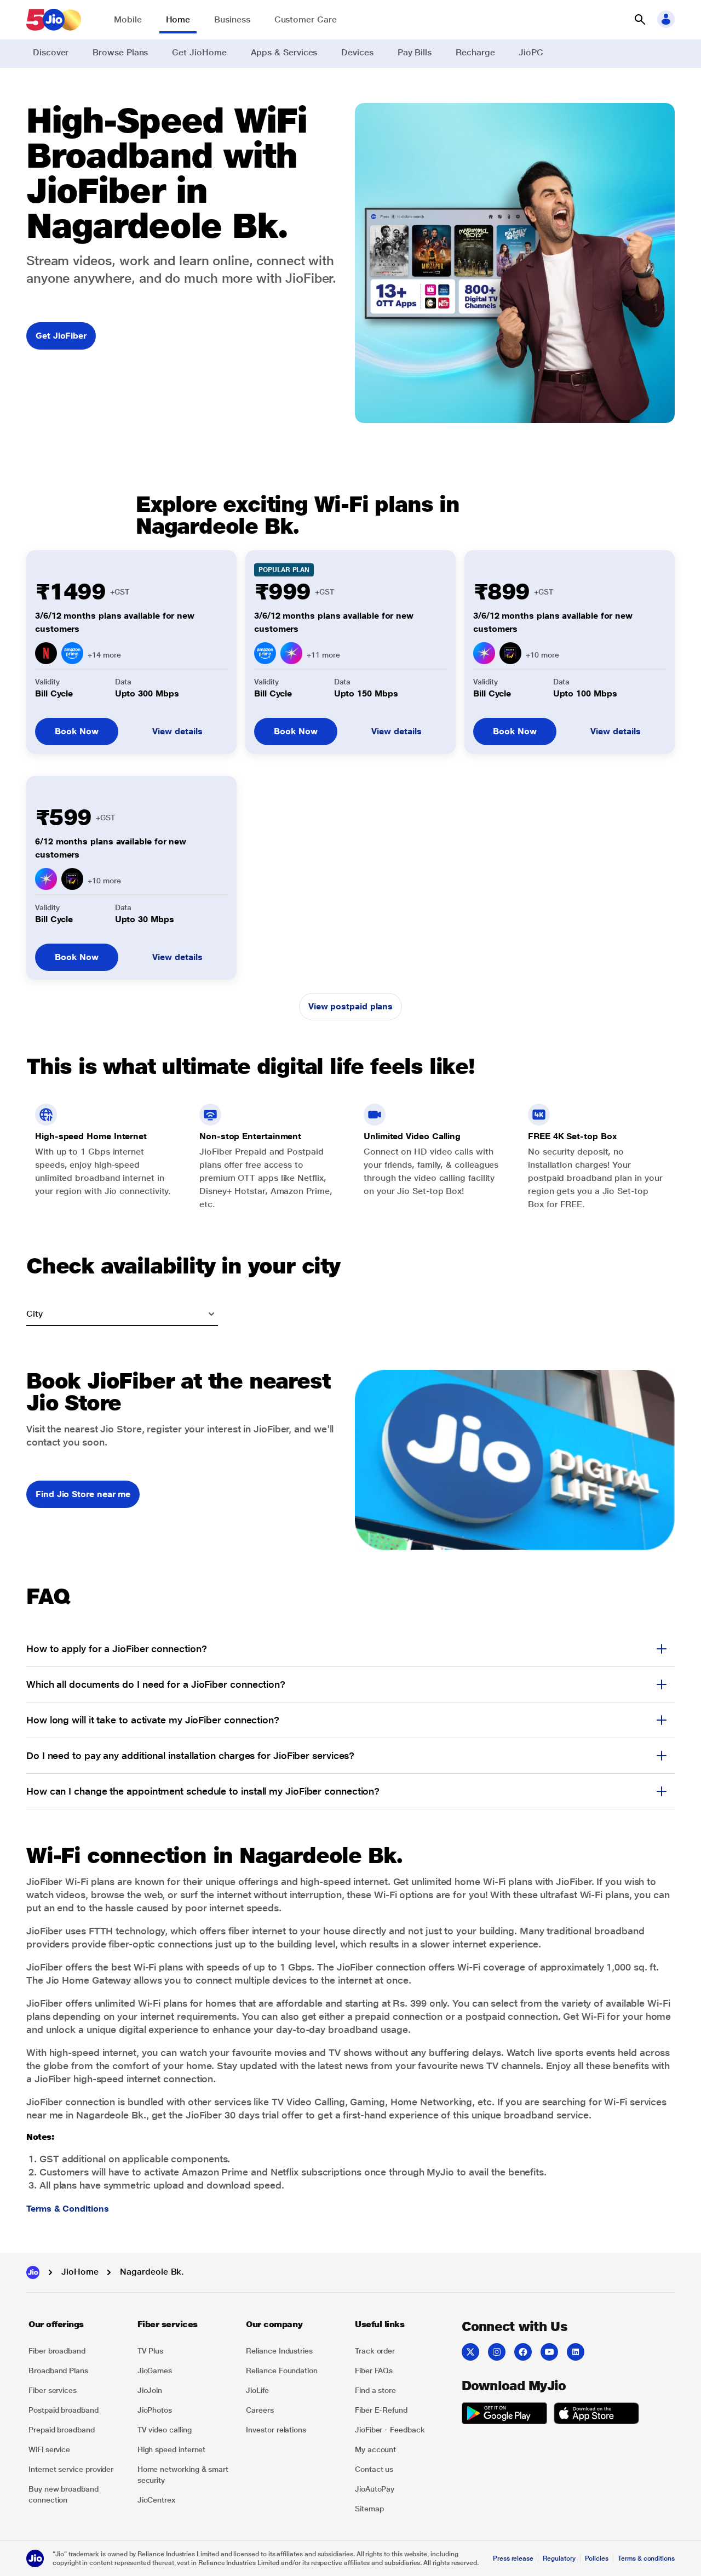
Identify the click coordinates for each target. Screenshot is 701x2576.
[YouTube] (549, 2352)
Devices (357, 52)
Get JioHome (199, 52)
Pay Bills (415, 52)
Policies (597, 2558)
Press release (513, 2558)
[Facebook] (523, 2352)
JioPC (531, 52)
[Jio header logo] (54, 20)
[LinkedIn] (576, 2352)
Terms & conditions (646, 2558)
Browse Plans (120, 52)
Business (232, 19)
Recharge (475, 52)
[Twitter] (470, 2352)
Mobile (128, 19)
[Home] (33, 2272)
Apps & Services (284, 52)
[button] (640, 20)
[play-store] (504, 2415)
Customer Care (306, 19)
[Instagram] (497, 2352)
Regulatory (559, 2558)
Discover (51, 52)
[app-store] (596, 2415)
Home (178, 19)
